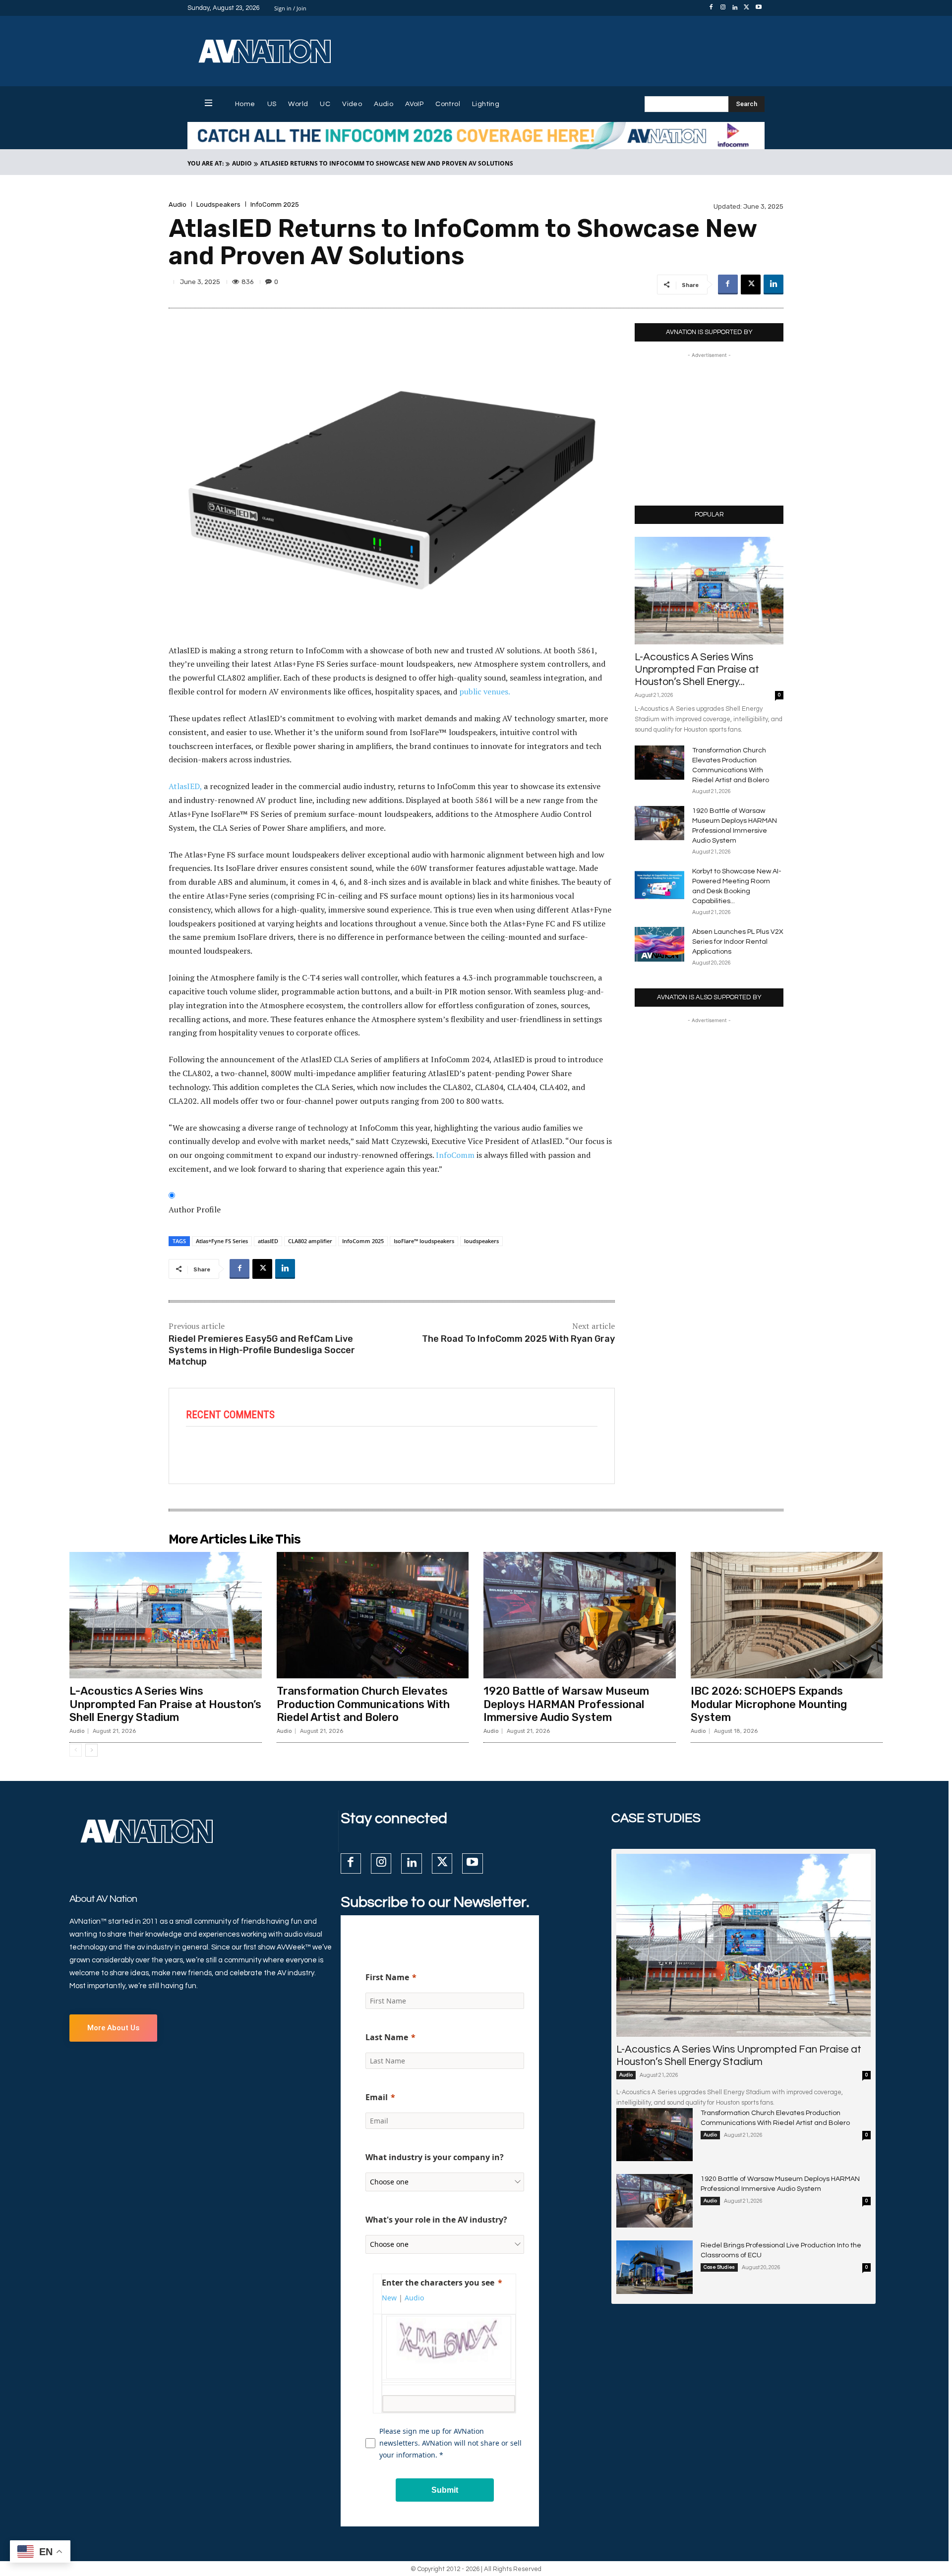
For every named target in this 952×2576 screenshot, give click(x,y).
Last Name (387, 2037)
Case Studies (719, 2267)
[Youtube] (759, 8)
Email (377, 2097)
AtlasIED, (185, 786)
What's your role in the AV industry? (436, 2220)
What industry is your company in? (435, 2157)
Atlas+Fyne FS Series (222, 1241)
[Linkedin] (735, 8)
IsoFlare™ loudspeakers (424, 1241)
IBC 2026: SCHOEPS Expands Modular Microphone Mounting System (769, 1704)
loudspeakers (481, 1241)
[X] (747, 8)
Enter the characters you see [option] (438, 2283)
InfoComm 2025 (275, 204)
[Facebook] (711, 8)
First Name (387, 1977)
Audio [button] (414, 2298)
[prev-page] (76, 1750)
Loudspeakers (218, 204)
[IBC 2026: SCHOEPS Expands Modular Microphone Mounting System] (787, 1615)
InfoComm (455, 1155)
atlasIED (268, 1241)
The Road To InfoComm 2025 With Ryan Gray (518, 1339)
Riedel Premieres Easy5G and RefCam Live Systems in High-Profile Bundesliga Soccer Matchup (262, 1350)
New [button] (389, 2298)
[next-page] (91, 1750)
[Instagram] (723, 8)
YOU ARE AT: (206, 163)
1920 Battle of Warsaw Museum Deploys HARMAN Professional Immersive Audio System (566, 1704)
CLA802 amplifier (310, 1241)
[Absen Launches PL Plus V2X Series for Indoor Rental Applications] (659, 944)
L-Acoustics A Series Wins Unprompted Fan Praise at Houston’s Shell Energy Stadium (165, 1704)
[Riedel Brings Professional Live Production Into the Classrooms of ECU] (654, 2267)
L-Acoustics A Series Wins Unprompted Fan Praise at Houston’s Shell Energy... (697, 669)
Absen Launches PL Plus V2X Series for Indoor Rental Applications (738, 942)
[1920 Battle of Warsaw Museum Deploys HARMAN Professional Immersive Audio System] (659, 823)
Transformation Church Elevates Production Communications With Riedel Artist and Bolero (363, 1704)
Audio (242, 163)
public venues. (485, 691)
